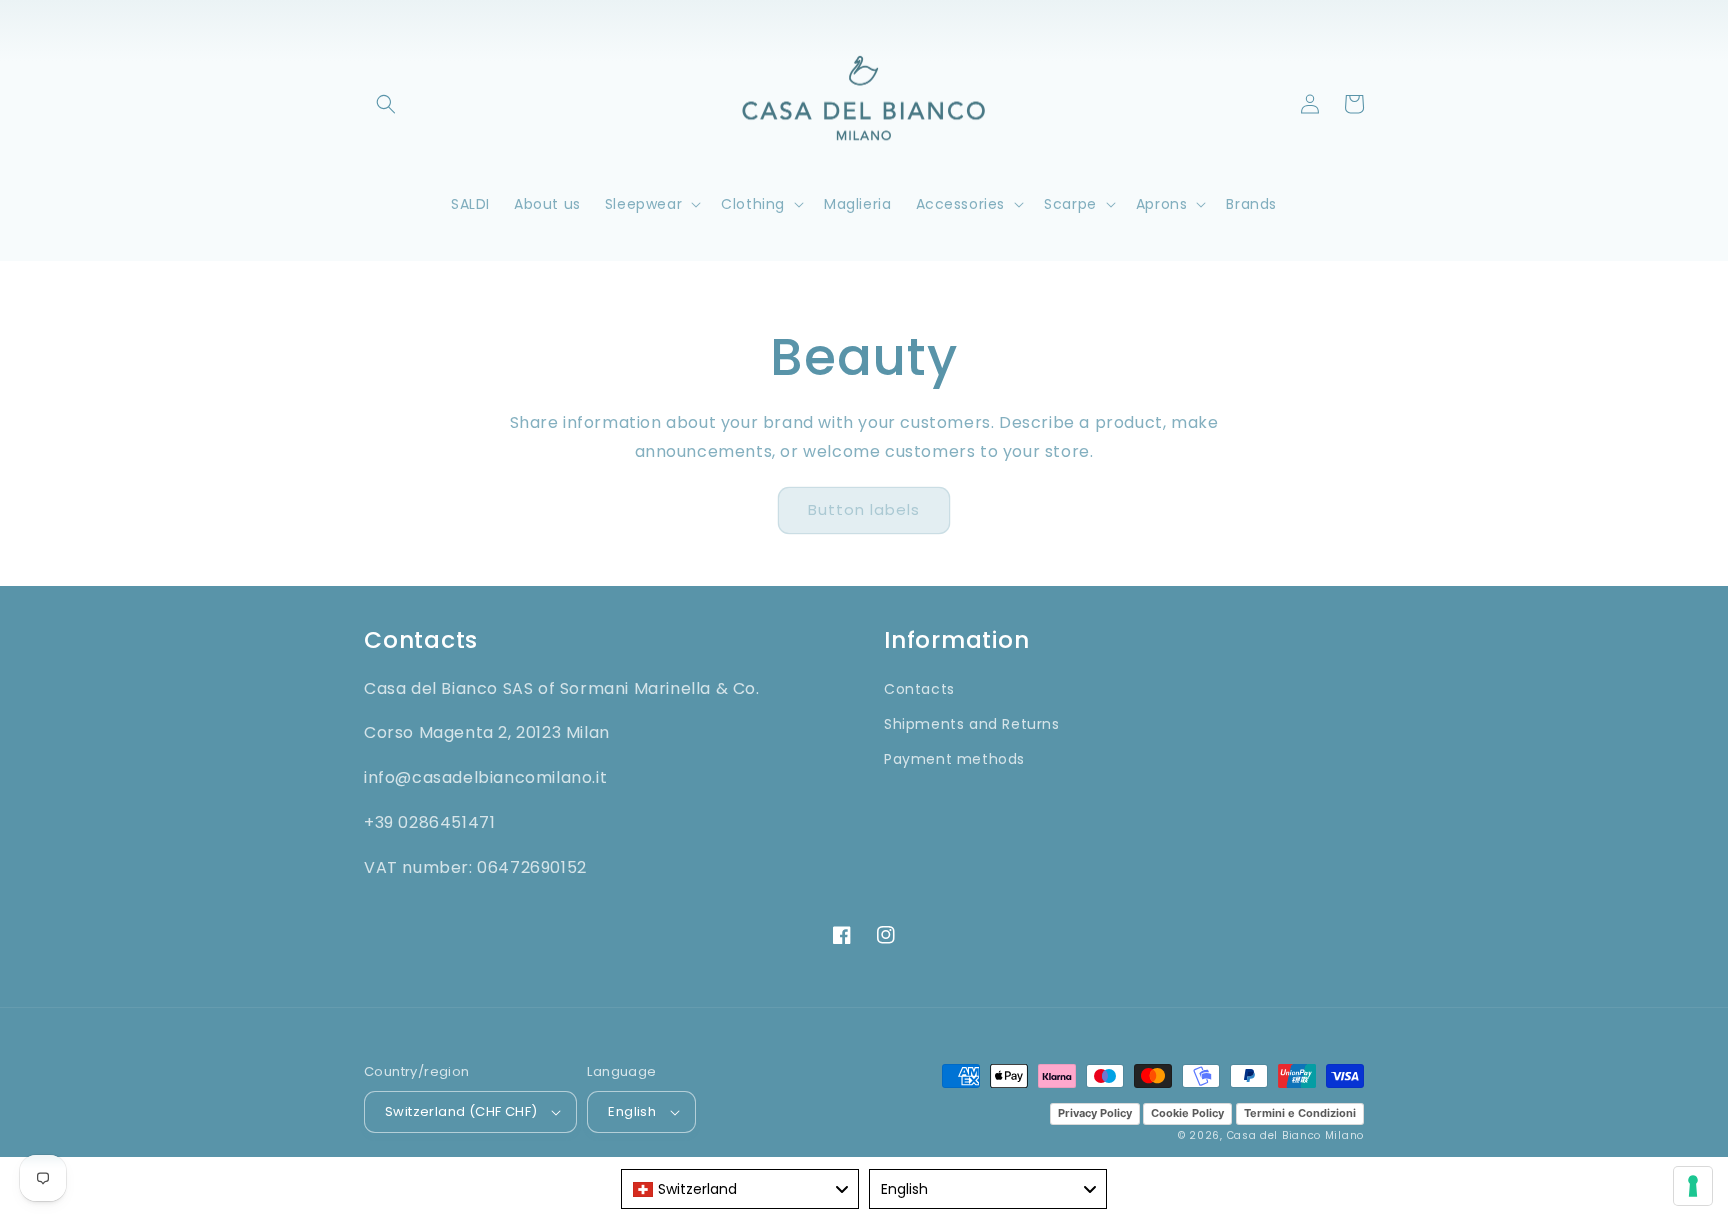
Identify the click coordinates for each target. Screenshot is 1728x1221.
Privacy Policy (1095, 1113)
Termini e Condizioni (1300, 1113)
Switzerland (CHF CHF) (461, 1111)
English (632, 1111)
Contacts (919, 689)
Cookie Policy (1187, 1113)
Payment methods (954, 759)
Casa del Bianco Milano (1295, 1135)
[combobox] (740, 1189)
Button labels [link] (864, 509)
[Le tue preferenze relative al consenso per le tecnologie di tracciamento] (1693, 1186)
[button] (386, 104)
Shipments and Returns (972, 724)
